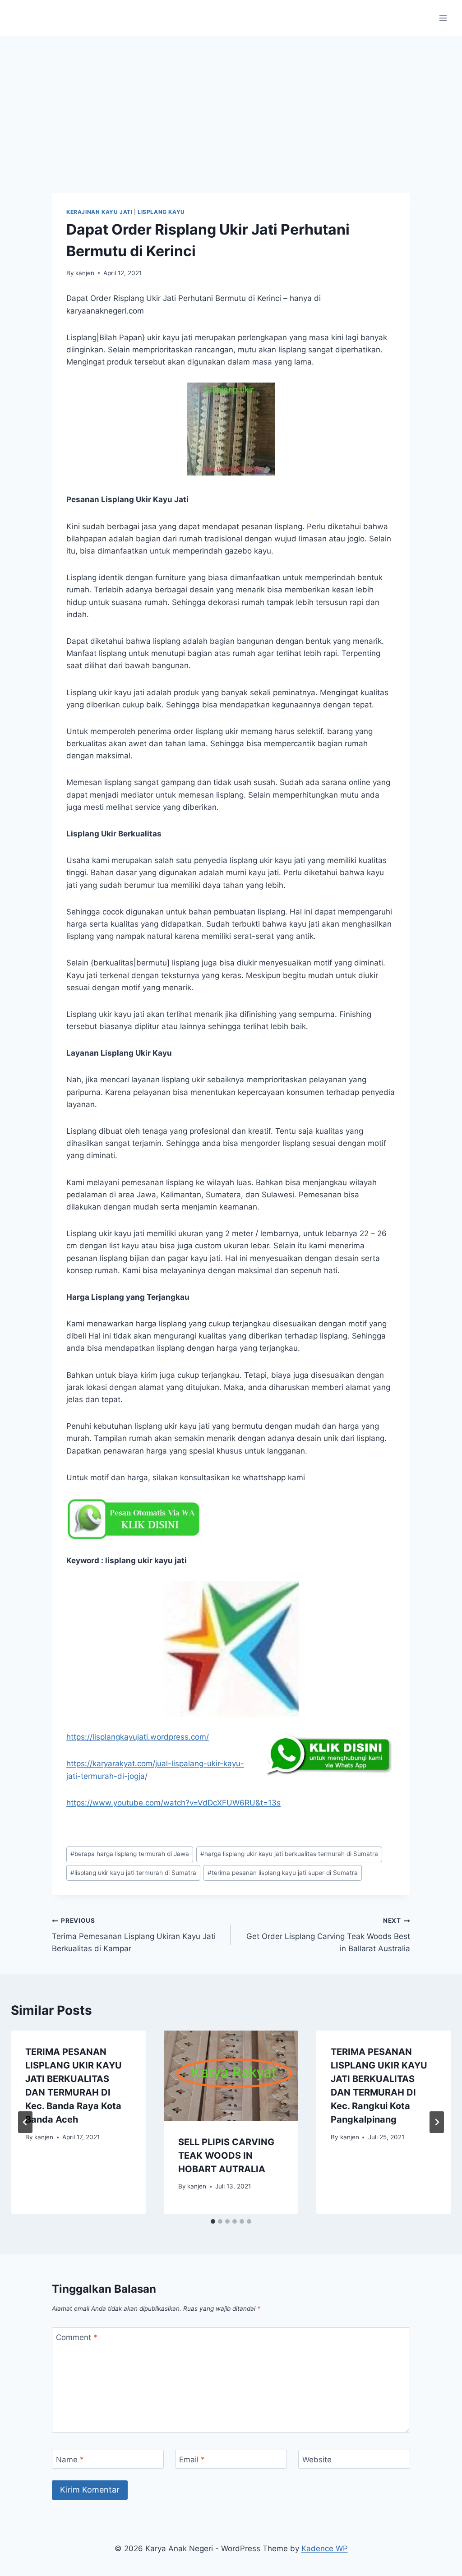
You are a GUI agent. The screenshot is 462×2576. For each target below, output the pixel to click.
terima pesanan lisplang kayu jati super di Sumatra (283, 1873)
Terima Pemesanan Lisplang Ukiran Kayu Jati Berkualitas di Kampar (134, 1935)
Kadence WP (325, 2548)
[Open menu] (443, 18)
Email (192, 2460)
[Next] (437, 2122)
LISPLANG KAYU (161, 212)
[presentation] (231, 2075)
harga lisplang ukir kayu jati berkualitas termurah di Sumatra (289, 1854)
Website (317, 2460)
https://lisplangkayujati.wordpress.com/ (138, 1737)
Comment (77, 2337)
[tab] (213, 2221)
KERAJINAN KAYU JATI (99, 212)
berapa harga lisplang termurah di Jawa (130, 1854)
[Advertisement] (231, 104)
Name (70, 2460)
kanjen (85, 273)
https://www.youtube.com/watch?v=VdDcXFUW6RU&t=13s (173, 1803)
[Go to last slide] (25, 2122)
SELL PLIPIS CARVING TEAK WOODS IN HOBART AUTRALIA (226, 2156)
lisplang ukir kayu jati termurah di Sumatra (133, 1873)
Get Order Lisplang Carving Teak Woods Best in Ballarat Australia (328, 1935)
